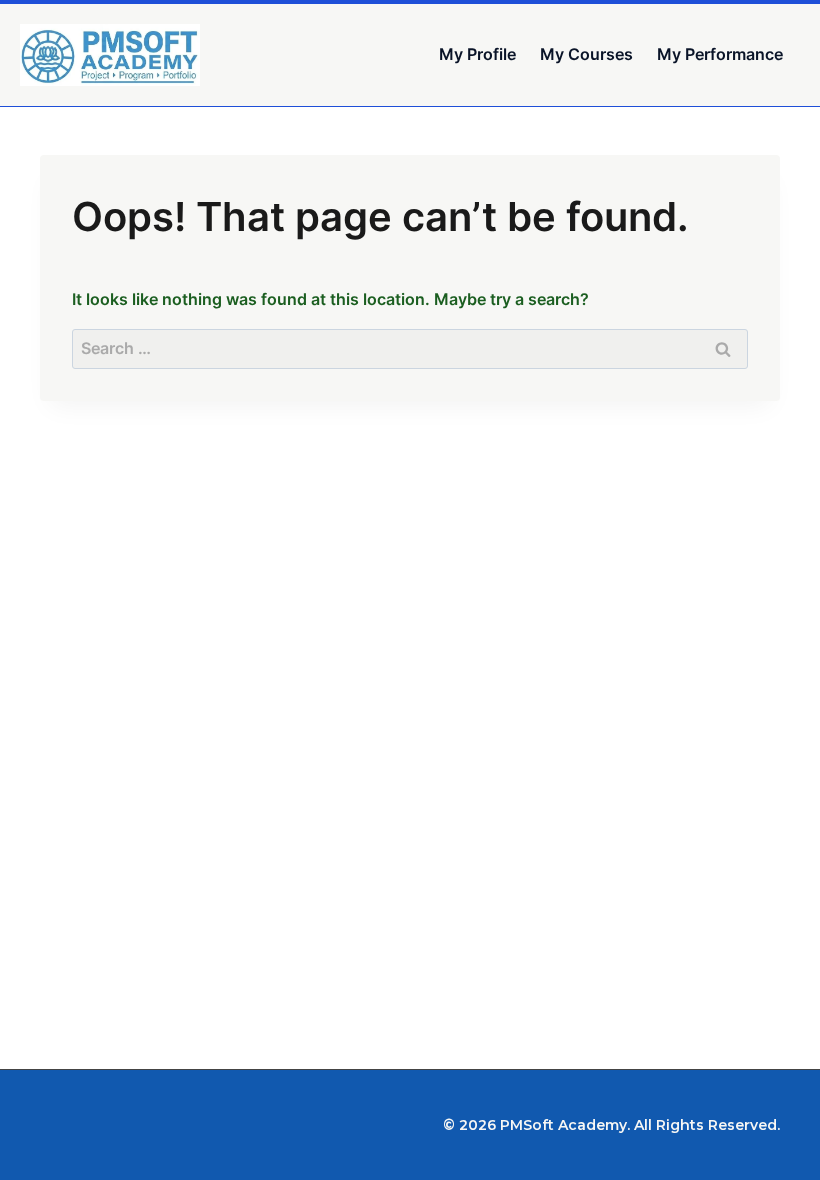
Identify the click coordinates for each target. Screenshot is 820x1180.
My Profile (477, 54)
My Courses (586, 54)
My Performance (720, 54)
